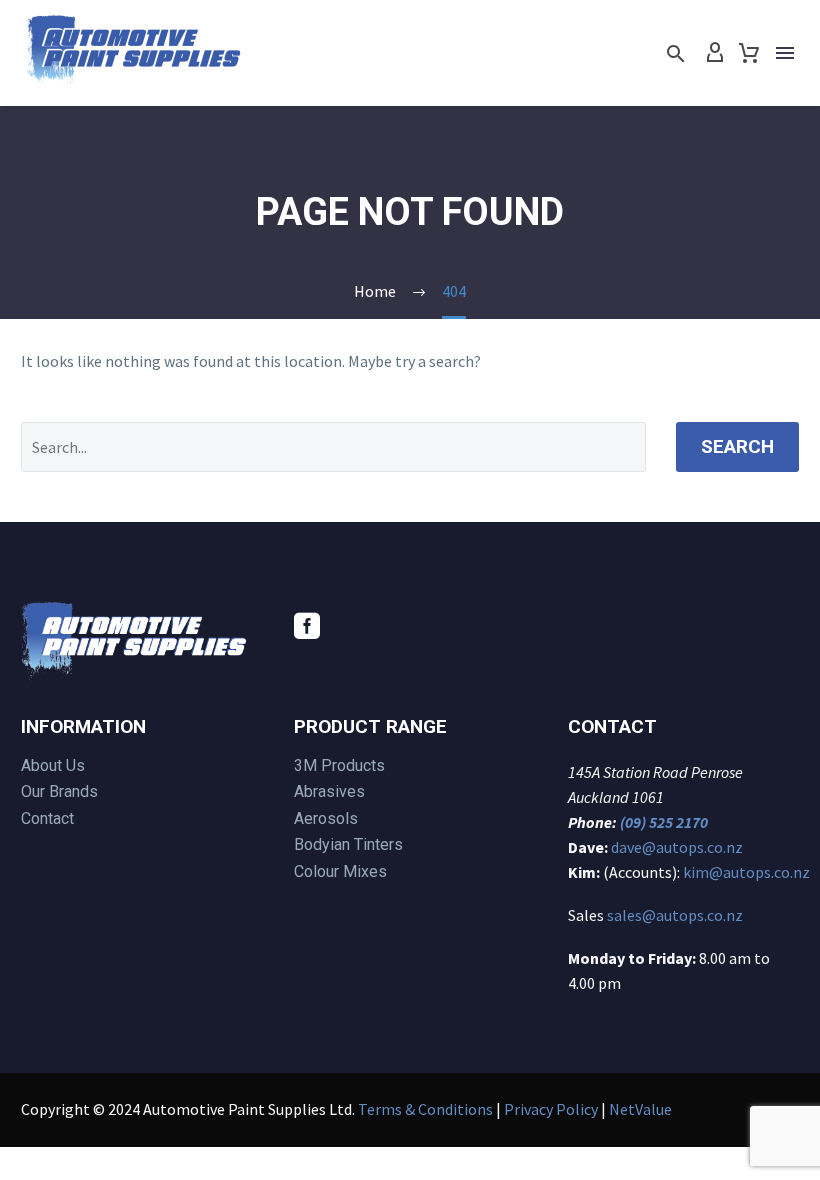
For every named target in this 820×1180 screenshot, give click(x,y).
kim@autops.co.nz (746, 872)
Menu (785, 53)
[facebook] (307, 626)
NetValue (640, 1109)
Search (737, 446)
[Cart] (749, 53)
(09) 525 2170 (664, 822)
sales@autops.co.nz (675, 915)
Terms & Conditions (425, 1109)
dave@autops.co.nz (677, 847)
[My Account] (715, 53)
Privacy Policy (551, 1109)
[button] (676, 53)
